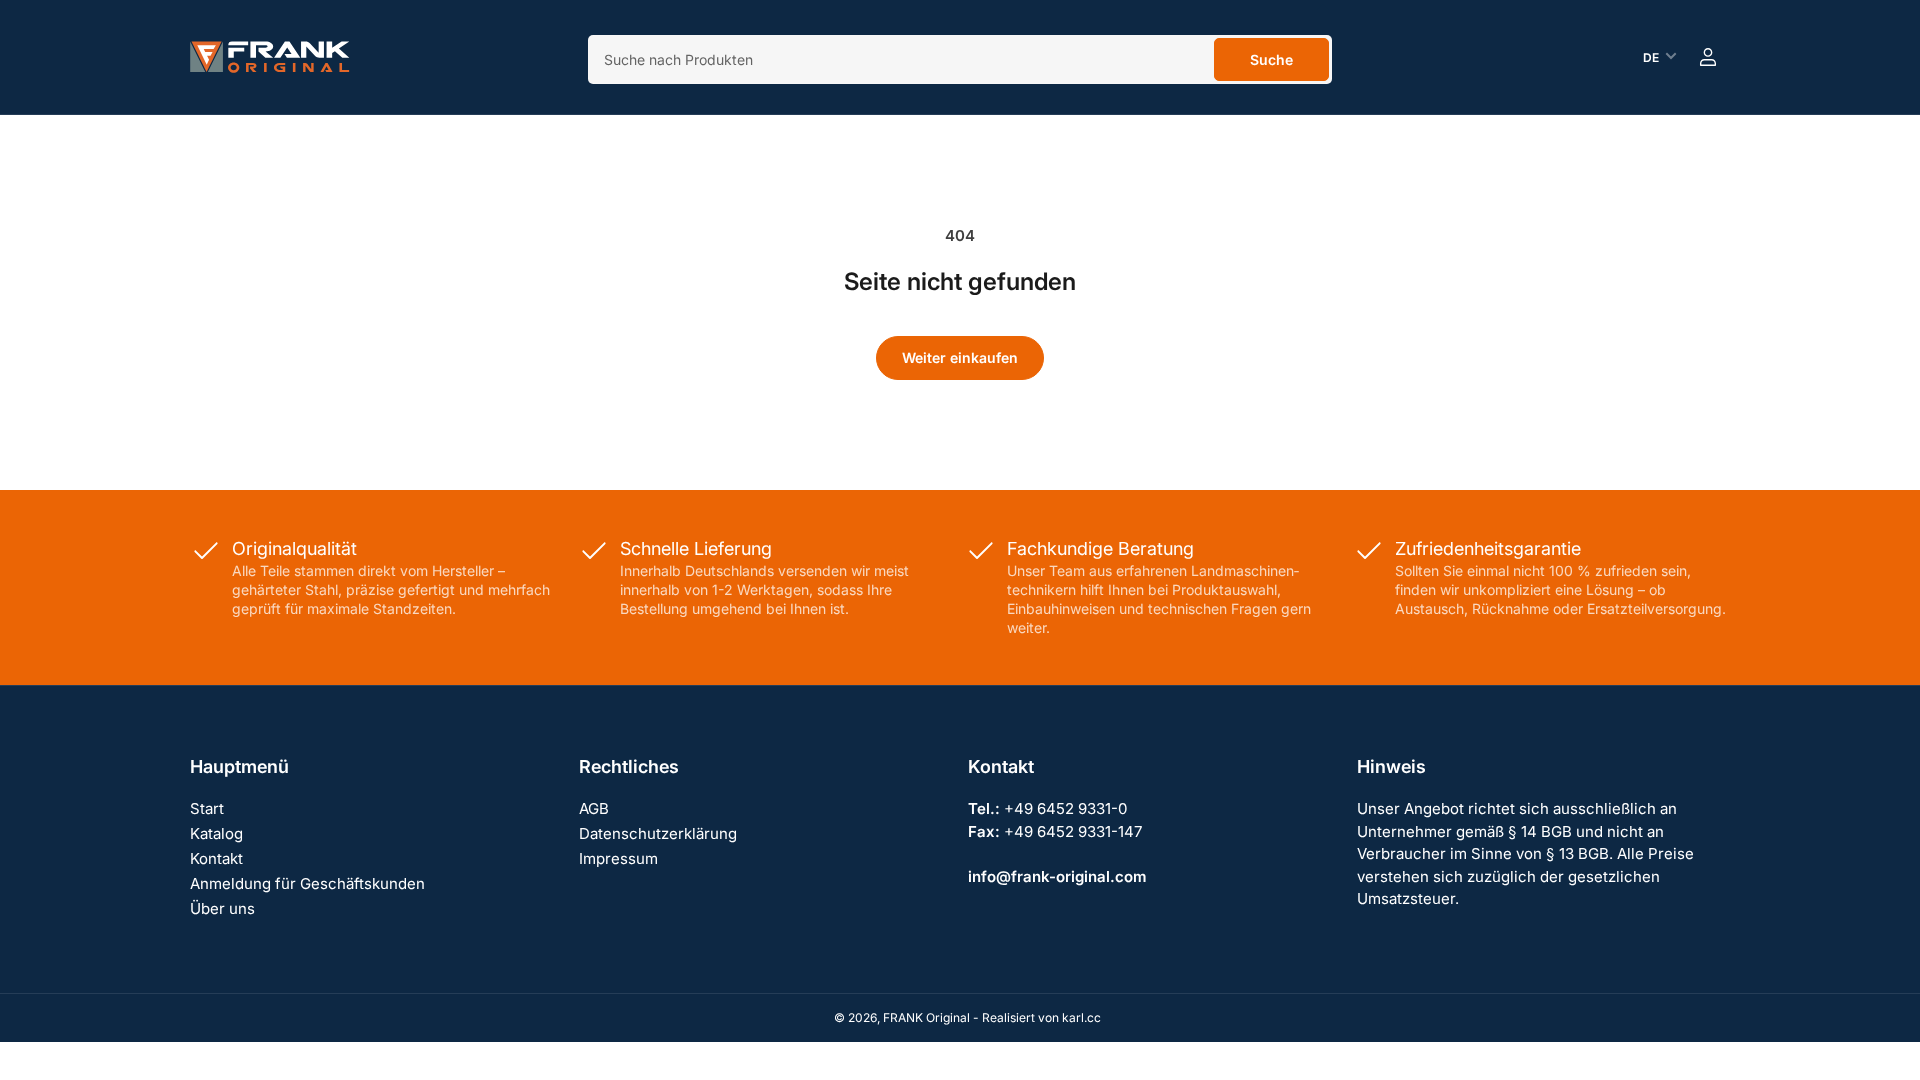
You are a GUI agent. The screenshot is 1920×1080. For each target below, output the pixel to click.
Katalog (216, 833)
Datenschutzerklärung (658, 833)
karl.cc (1081, 1017)
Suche (1271, 59)
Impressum (618, 858)
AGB (594, 808)
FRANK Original (926, 1017)
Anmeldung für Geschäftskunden (307, 883)
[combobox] (960, 59)
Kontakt (216, 858)
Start (207, 808)
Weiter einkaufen (960, 357)
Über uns (222, 908)
